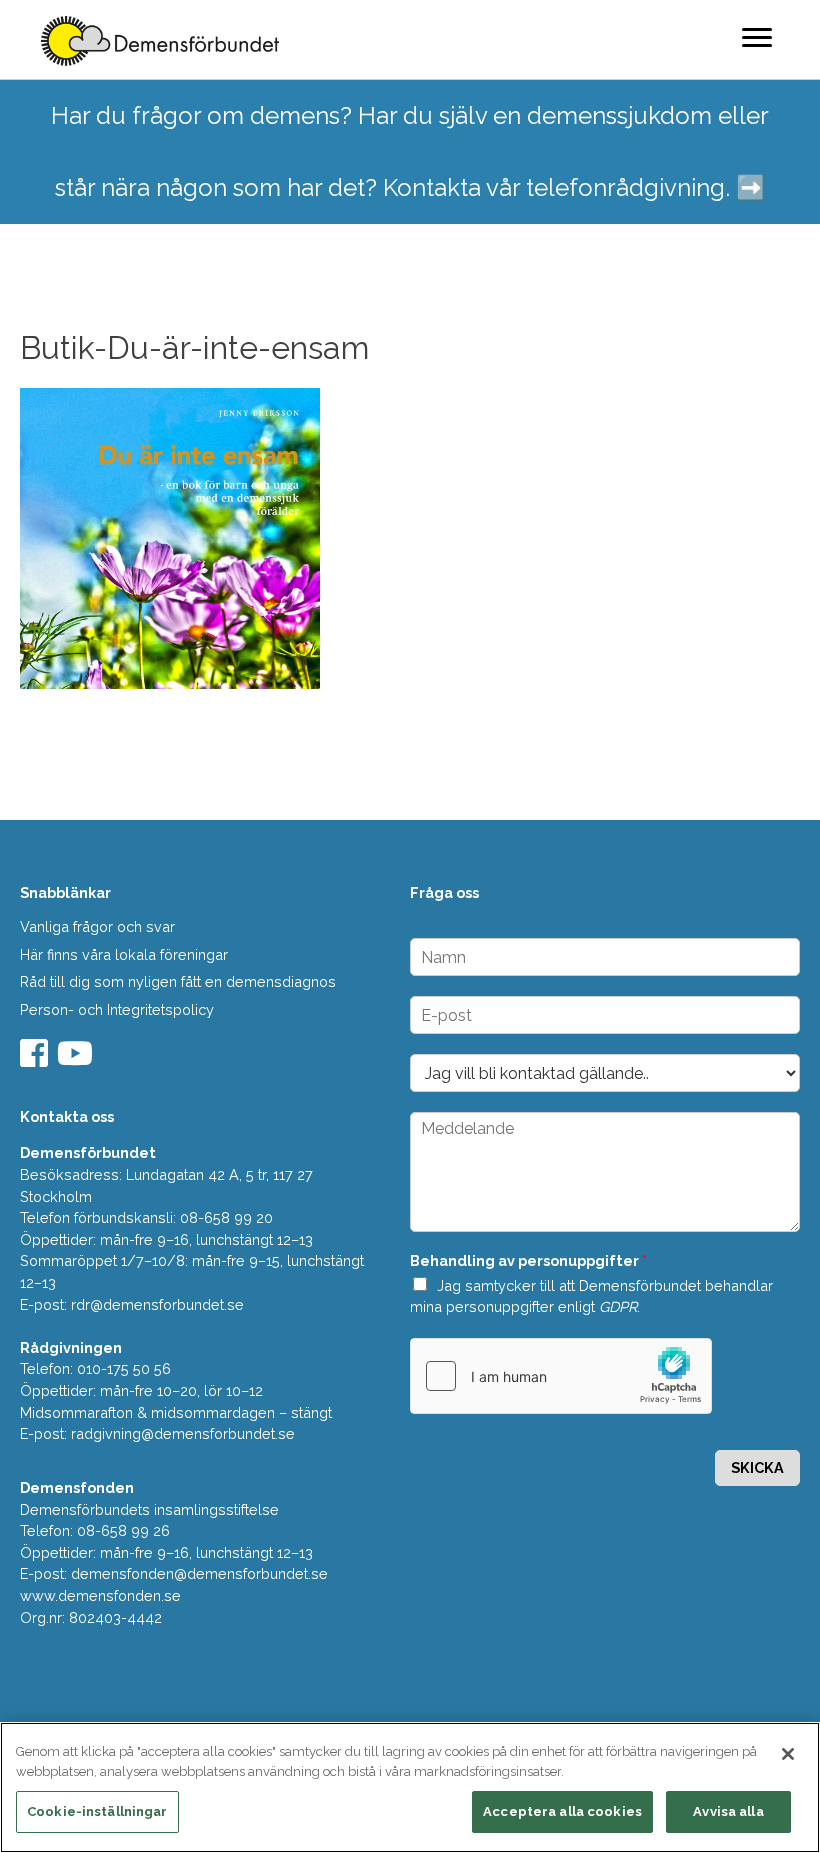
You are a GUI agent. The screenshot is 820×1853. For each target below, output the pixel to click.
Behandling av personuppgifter (528, 1260)
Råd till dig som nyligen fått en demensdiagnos (178, 981)
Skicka (757, 1467)
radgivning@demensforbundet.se (183, 1433)
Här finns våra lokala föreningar (124, 954)
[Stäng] (788, 1754)
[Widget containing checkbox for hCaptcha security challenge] (561, 1376)
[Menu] (757, 37)
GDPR (618, 1306)
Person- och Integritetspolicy (117, 1009)
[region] (410, 1787)
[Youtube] (77, 1059)
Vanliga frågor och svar (97, 926)
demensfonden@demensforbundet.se (199, 1573)
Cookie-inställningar (97, 1811)
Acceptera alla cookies (562, 1811)
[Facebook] (36, 1059)
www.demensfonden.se (100, 1595)
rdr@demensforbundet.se (157, 1304)
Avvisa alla (728, 1811)
